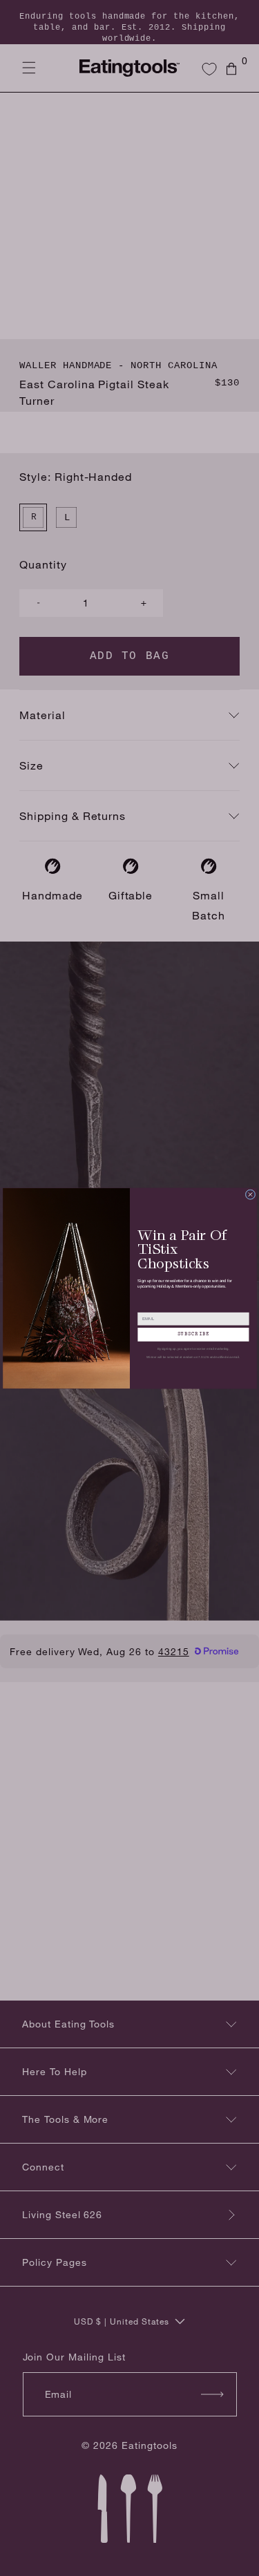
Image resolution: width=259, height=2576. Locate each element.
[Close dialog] (250, 1194)
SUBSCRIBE (193, 1334)
